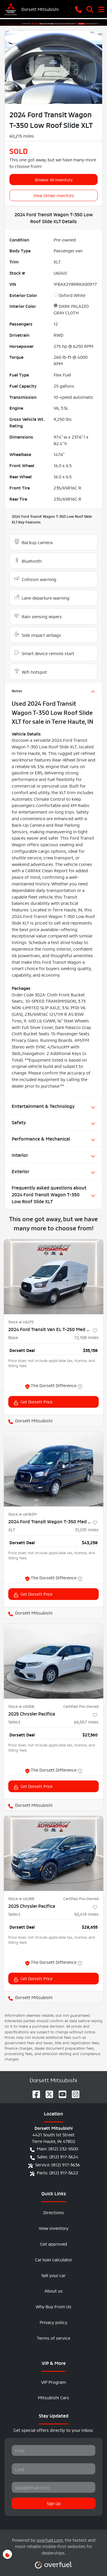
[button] (78, 9)
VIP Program (53, 2382)
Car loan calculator (54, 2259)
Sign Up (54, 2503)
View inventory (54, 2228)
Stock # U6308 (21, 1706)
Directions (54, 2212)
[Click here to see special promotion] (53, 22)
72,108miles (86, 1337)
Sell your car (53, 2275)
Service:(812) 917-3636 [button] (57, 2164)
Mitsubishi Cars (53, 2397)
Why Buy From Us (53, 2306)
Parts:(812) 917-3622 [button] (57, 2172)
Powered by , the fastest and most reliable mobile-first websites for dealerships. (54, 2546)
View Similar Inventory (54, 195)
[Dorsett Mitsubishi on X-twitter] (47, 2092)
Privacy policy (53, 2322)
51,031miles (87, 1529)
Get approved (54, 2243)
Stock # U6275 (21, 1322)
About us (54, 2290)
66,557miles (86, 1721)
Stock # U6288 (21, 1898)
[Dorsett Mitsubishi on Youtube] (60, 2092)
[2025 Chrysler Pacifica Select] (53, 1661)
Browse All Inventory (54, 179)
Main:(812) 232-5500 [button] (57, 2148)
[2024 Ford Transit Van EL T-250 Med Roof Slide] (53, 1277)
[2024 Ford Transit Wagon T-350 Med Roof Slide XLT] (53, 1469)
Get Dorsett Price (37, 1401)
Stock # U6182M (22, 1514)
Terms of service (53, 2338)
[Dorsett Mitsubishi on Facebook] (34, 2092)
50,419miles (86, 1914)
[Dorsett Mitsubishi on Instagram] (73, 2092)
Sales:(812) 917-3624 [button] (58, 2156)
